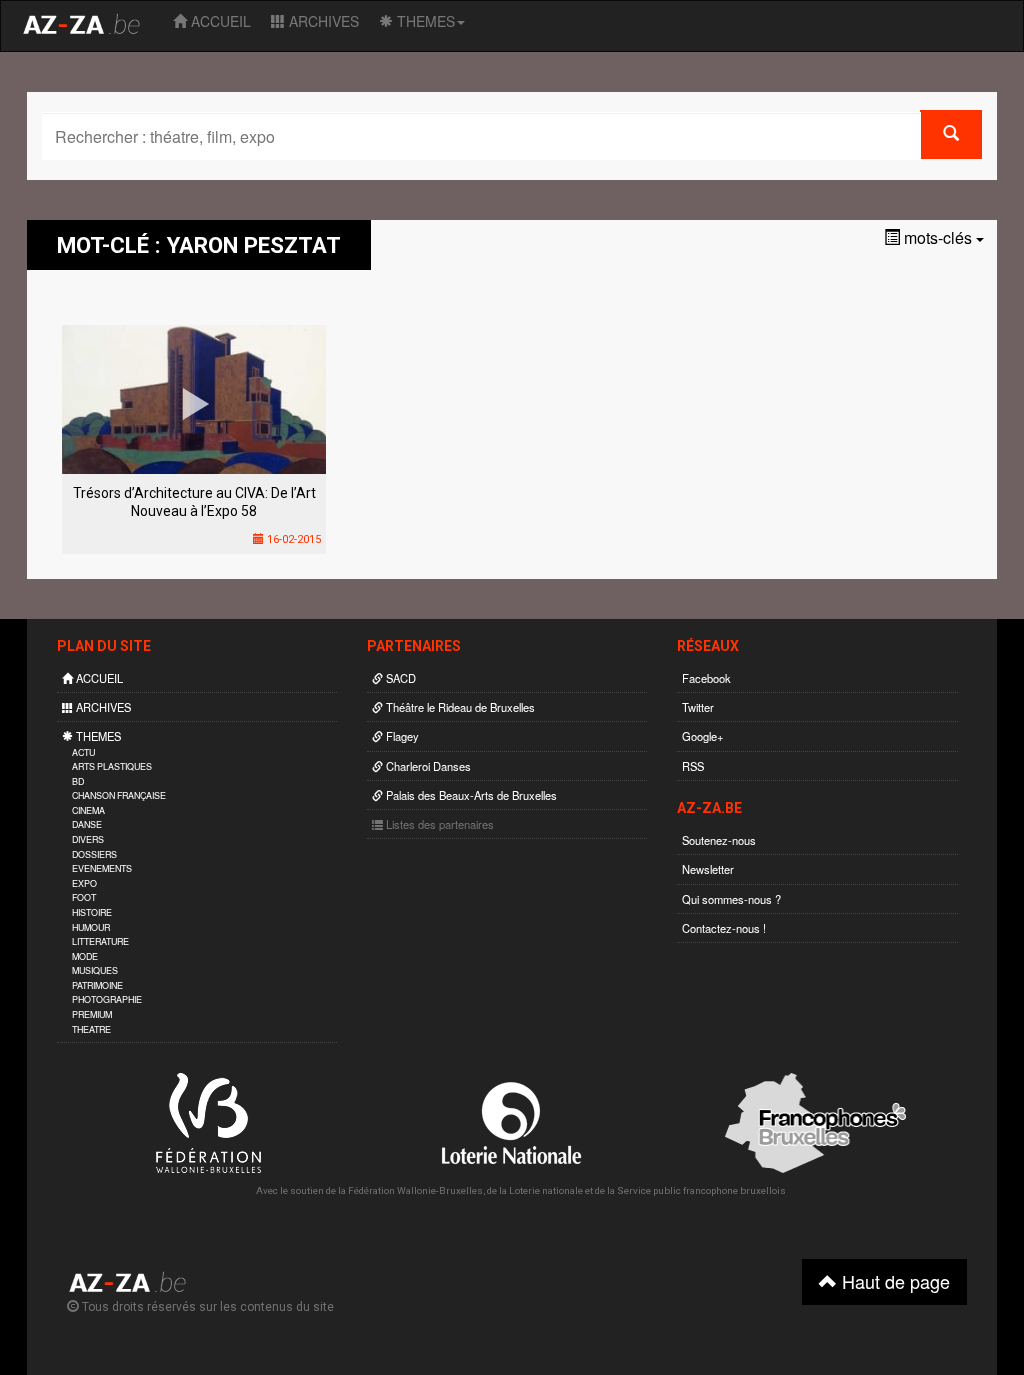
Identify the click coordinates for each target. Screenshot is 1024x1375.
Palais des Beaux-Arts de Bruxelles (470, 795)
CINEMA (88, 810)
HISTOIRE (92, 912)
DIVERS (88, 839)
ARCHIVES (322, 21)
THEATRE (91, 1029)
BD (78, 781)
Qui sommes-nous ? (731, 899)
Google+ (703, 736)
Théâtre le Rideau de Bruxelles (459, 707)
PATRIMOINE (97, 985)
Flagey (401, 736)
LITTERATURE (100, 941)
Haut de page (893, 1281)
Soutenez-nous (719, 840)
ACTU (83, 752)
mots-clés (938, 237)
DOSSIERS (94, 854)
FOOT (84, 897)
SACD (399, 678)
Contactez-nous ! (724, 928)
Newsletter (708, 869)
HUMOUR (91, 927)
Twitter (698, 707)
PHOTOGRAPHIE (107, 999)
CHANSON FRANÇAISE (119, 795)
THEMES (424, 21)
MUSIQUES (95, 970)
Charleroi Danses (427, 766)
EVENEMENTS (102, 868)
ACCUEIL (219, 21)
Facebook (706, 678)
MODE (85, 956)
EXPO (84, 883)
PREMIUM (92, 1014)
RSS (693, 766)
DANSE (87, 824)
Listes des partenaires (438, 824)
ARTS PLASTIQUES (112, 766)
